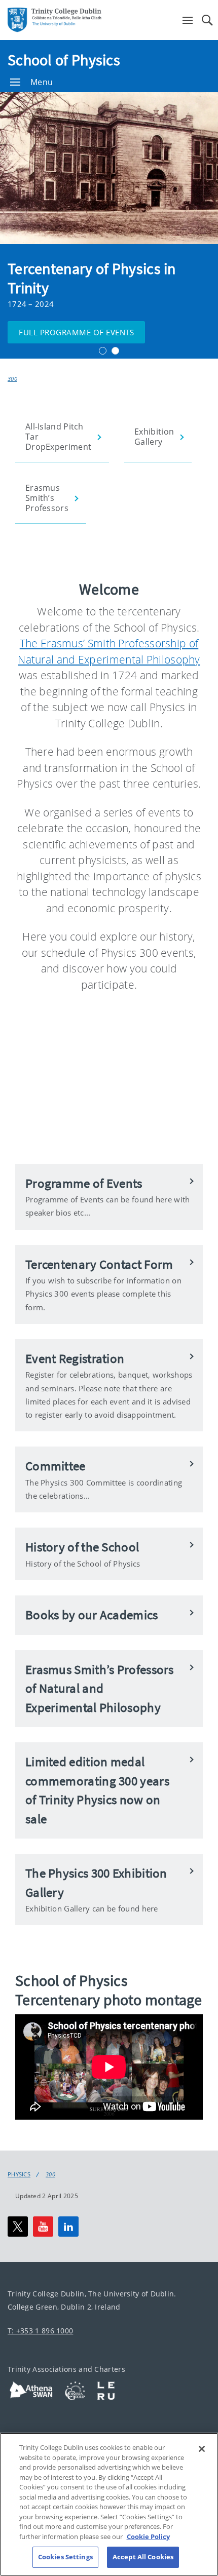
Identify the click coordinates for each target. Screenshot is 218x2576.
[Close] (202, 2449)
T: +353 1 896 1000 (40, 2331)
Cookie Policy (148, 2536)
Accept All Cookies (143, 2557)
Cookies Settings (65, 2557)
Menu (42, 82)
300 (12, 379)
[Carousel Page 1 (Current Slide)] (103, 351)
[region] (109, 2504)
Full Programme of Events (76, 332)
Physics (19, 2174)
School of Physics (64, 60)
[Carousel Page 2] (115, 351)
